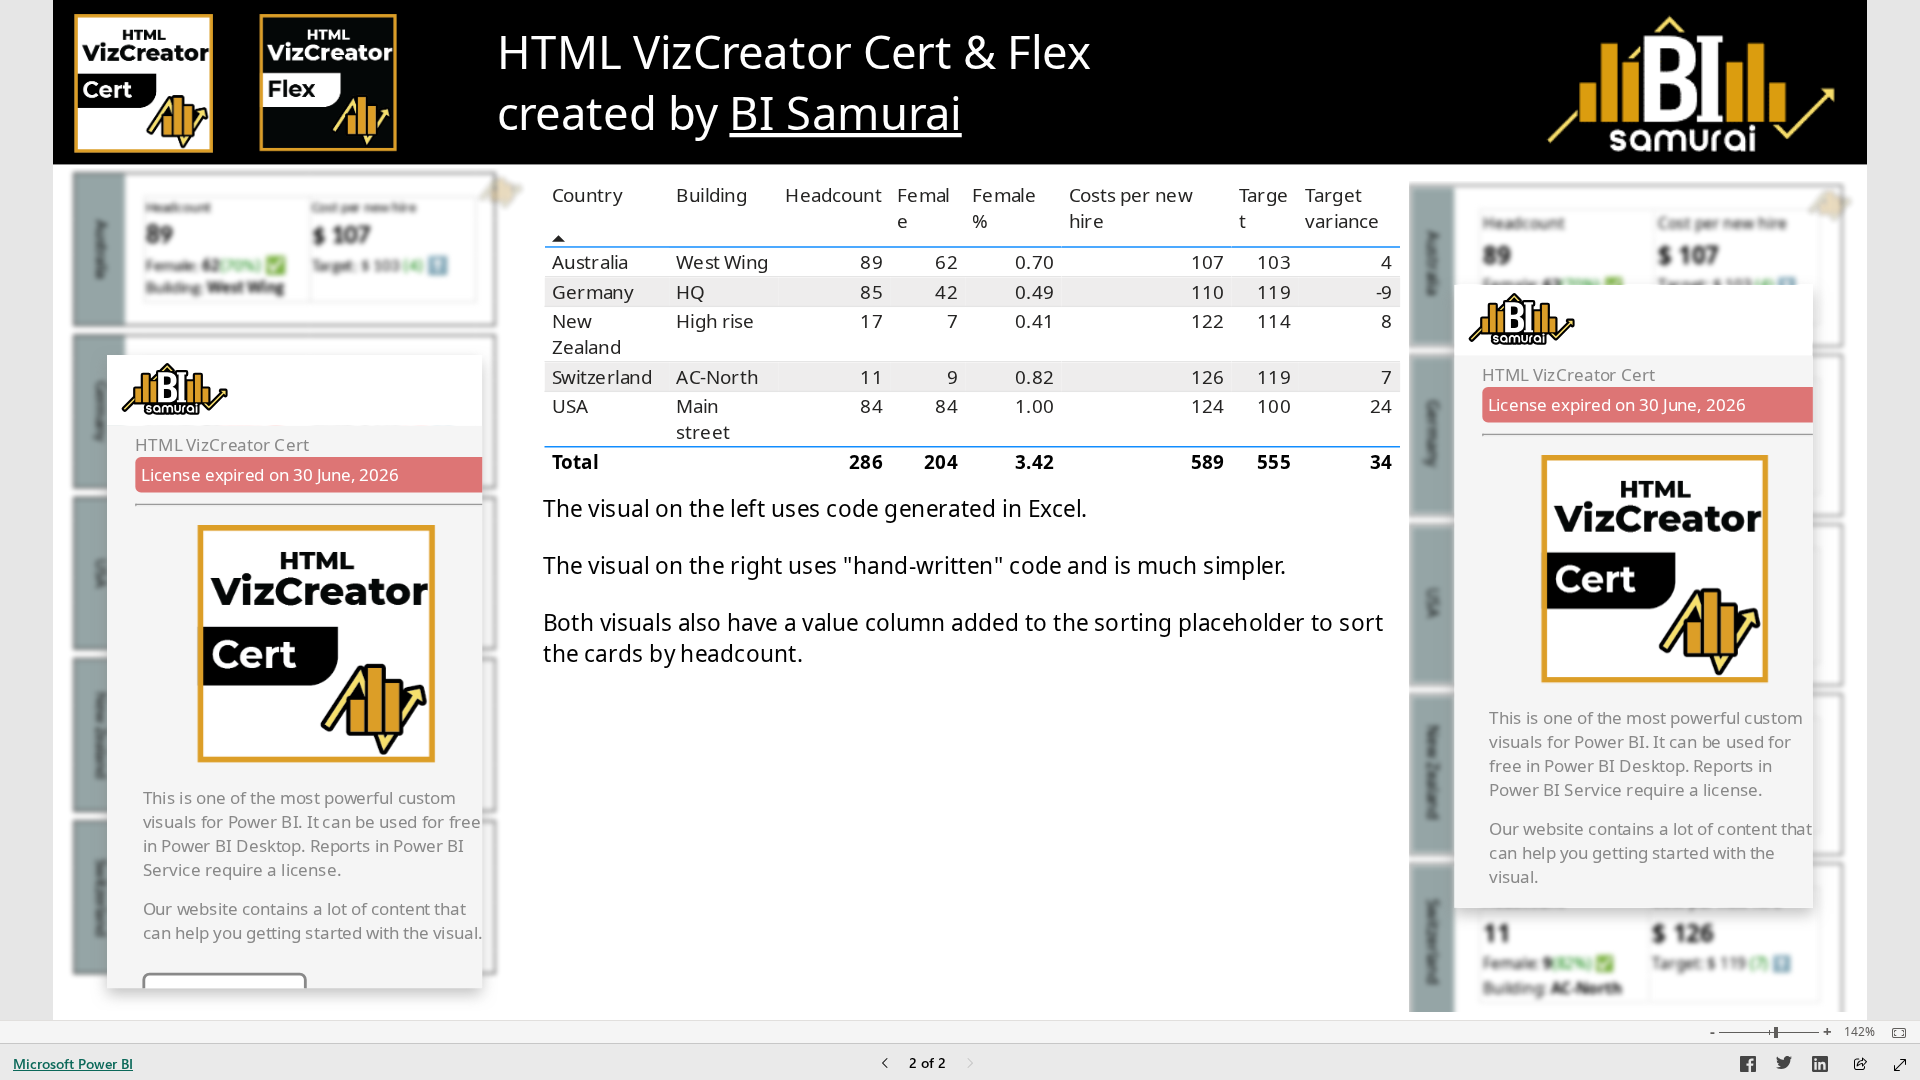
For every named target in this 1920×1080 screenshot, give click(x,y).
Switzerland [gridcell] (602, 377)
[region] (959, 510)
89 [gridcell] (872, 261)
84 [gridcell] (872, 407)
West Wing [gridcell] (723, 261)
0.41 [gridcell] (1035, 322)
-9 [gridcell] (1384, 292)
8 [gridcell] (1387, 322)
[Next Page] (970, 1064)
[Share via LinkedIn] (1820, 1067)
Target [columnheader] (1264, 208)
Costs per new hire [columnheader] (1130, 208)
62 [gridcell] (947, 261)
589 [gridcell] (1208, 462)
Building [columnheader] (712, 196)
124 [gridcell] (1208, 407)
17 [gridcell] (872, 322)
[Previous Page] (885, 1064)
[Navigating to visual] (294, 590)
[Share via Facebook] (1748, 1067)
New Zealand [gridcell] (586, 334)
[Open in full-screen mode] (1900, 1065)
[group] (946, 84)
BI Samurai (846, 112)
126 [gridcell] (1208, 377)
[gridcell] (723, 461)
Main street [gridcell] (704, 419)
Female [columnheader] (924, 208)
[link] (143, 84)
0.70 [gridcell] (1035, 261)
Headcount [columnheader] (834, 196)
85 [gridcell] (872, 292)
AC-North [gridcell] (718, 377)
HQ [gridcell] (691, 292)
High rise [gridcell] (716, 322)
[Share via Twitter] (1784, 1067)
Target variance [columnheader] (1343, 208)
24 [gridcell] (1381, 407)
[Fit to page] (1894, 1033)
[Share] (1860, 1065)
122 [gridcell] (1208, 322)
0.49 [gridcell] (1035, 292)
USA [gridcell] (570, 407)
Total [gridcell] (575, 462)
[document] (946, 84)
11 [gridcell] (872, 377)
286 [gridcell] (866, 462)
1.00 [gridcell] (1035, 407)
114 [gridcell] (1274, 322)
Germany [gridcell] (593, 292)
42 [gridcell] (947, 292)
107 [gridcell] (1208, 261)
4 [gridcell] (1387, 261)
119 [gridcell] (1274, 292)
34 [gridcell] (1381, 462)
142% (1859, 1032)
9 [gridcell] (952, 377)
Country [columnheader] (587, 196)
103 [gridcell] (1274, 261)
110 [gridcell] (1208, 292)
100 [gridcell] (1274, 407)
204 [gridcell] (941, 462)
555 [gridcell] (1274, 462)
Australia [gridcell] (590, 261)
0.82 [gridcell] (1035, 377)
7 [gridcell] (952, 322)
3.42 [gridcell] (1035, 462)
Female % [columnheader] (1005, 208)
